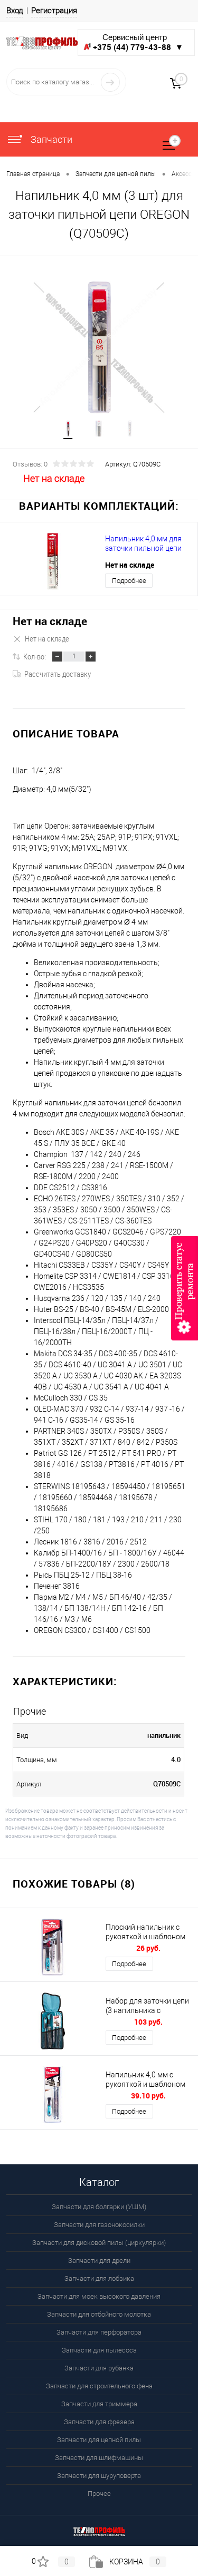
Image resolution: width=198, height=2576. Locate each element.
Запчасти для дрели (99, 2261)
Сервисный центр (138, 42)
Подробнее (129, 581)
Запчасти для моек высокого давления (99, 2296)
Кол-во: (35, 656)
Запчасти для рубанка (99, 2368)
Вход (15, 11)
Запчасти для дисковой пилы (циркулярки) (99, 2243)
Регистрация (54, 11)
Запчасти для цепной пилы (99, 2440)
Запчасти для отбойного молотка (99, 2314)
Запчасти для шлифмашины (99, 2458)
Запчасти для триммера (99, 2404)
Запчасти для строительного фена (99, 2386)
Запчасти (50, 139)
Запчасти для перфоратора (99, 2332)
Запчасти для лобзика (99, 2278)
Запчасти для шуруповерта (99, 2476)
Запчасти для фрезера (99, 2422)
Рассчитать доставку (58, 674)
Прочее (99, 2494)
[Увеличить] (99, 348)
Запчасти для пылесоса (99, 2350)
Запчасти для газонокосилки (99, 2225)
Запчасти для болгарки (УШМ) (99, 2207)
